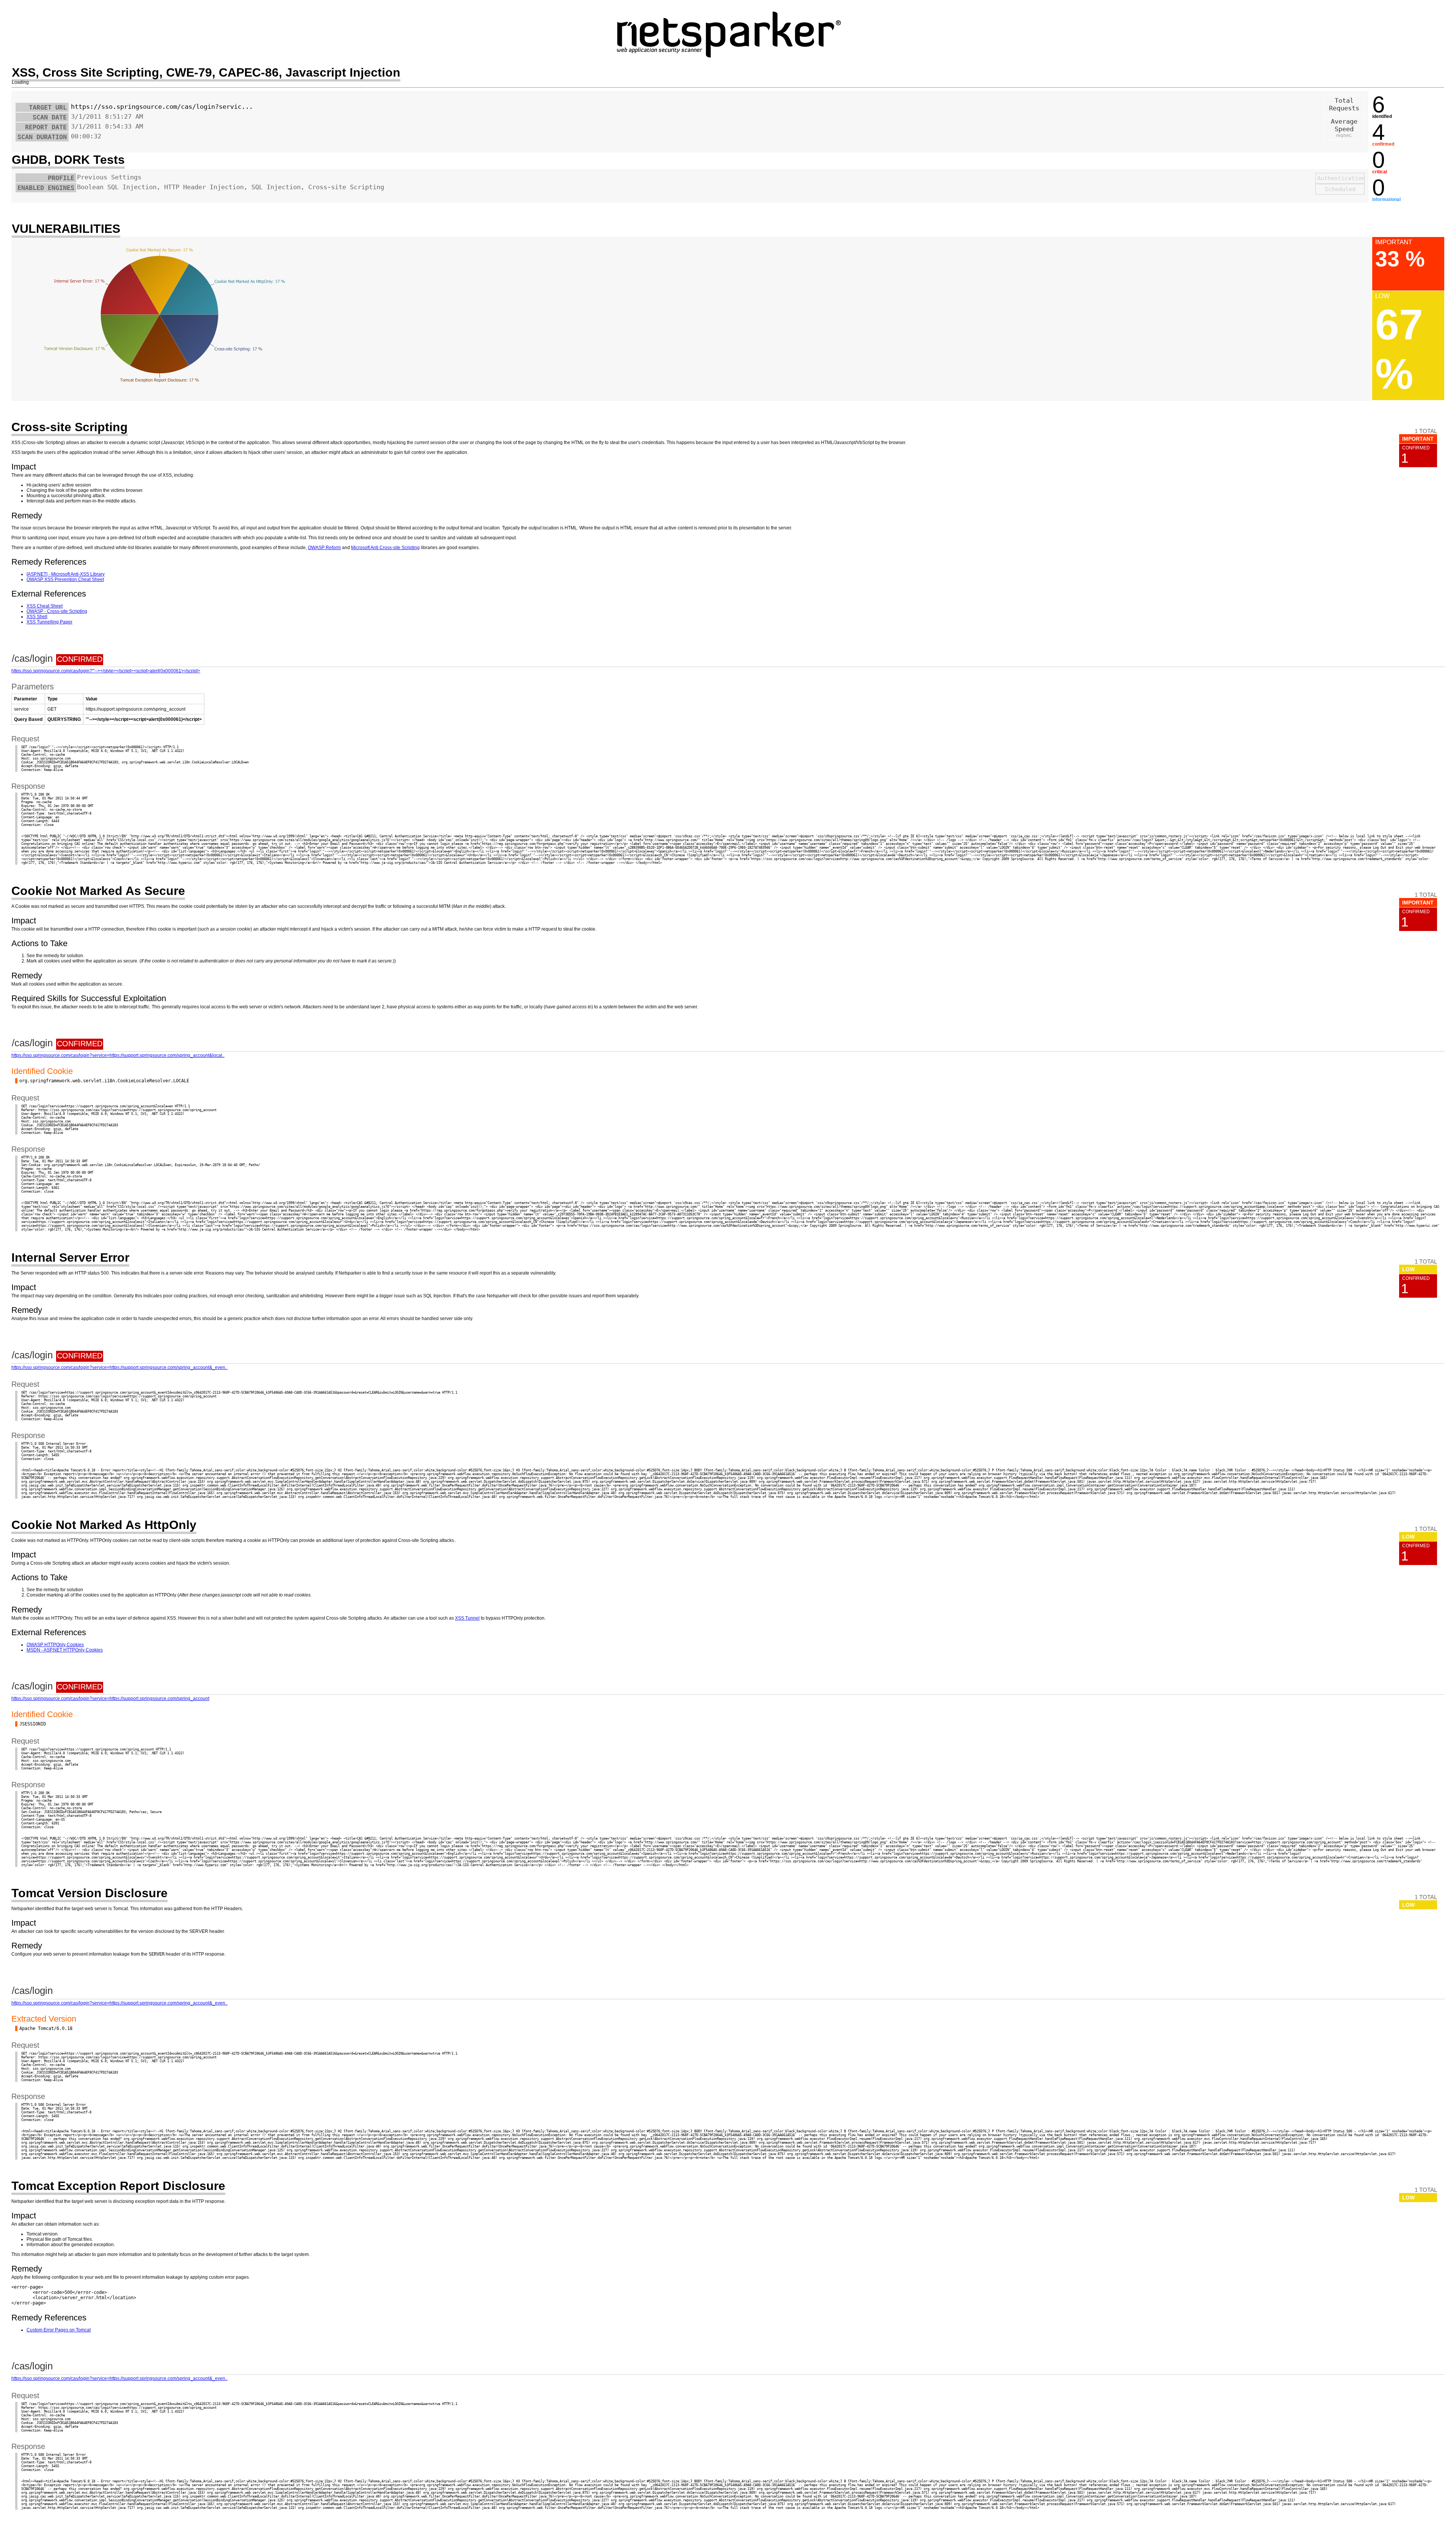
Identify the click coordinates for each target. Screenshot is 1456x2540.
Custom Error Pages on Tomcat (59, 2330)
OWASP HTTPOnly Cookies (55, 1645)
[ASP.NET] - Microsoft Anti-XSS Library (66, 574)
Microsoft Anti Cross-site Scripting (385, 548)
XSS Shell (37, 617)
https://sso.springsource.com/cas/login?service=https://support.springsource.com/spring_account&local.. (118, 1055)
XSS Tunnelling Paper (49, 622)
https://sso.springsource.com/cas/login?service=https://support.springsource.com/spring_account (110, 1699)
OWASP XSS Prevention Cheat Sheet (65, 579)
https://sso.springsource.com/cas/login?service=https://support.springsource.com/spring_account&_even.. (119, 1367)
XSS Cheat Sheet (45, 606)
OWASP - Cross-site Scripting (57, 611)
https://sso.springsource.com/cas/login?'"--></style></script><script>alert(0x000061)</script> (106, 671)
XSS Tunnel (467, 1618)
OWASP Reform (324, 548)
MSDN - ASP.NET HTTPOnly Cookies (65, 1650)
